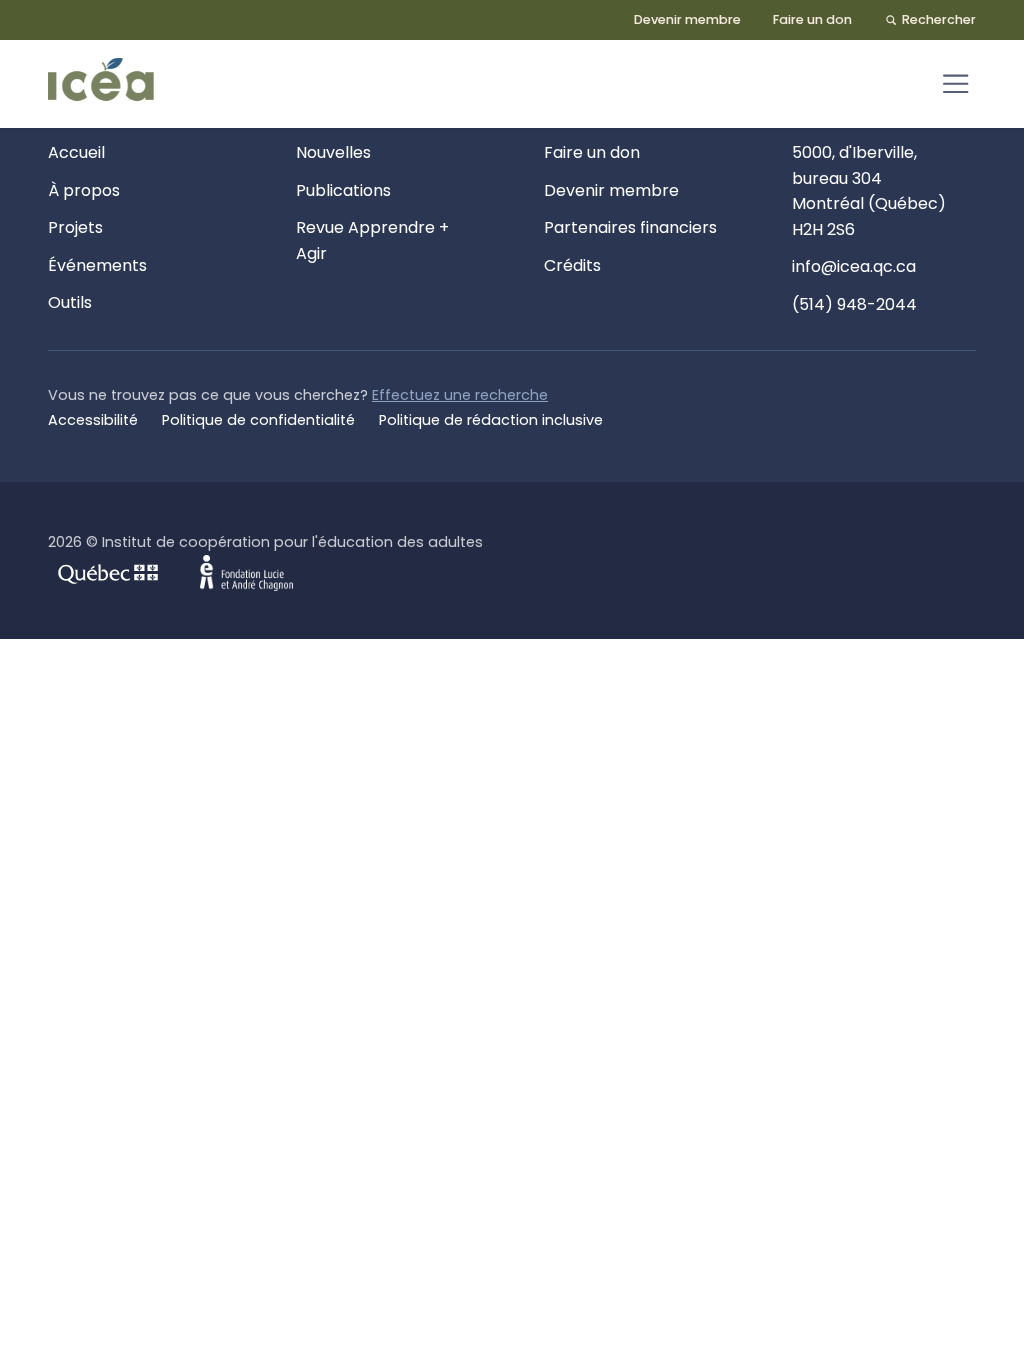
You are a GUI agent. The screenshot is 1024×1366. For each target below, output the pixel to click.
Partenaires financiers (630, 227)
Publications (343, 190)
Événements (97, 265)
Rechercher (939, 19)
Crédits (572, 265)
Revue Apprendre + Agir (372, 240)
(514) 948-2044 (854, 304)
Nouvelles (333, 152)
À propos (84, 190)
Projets (75, 227)
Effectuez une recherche (460, 395)
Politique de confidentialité (258, 420)
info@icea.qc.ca (854, 266)
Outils (70, 302)
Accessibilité (93, 420)
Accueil (76, 152)
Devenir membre (687, 19)
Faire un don (812, 19)
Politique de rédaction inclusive (491, 420)
